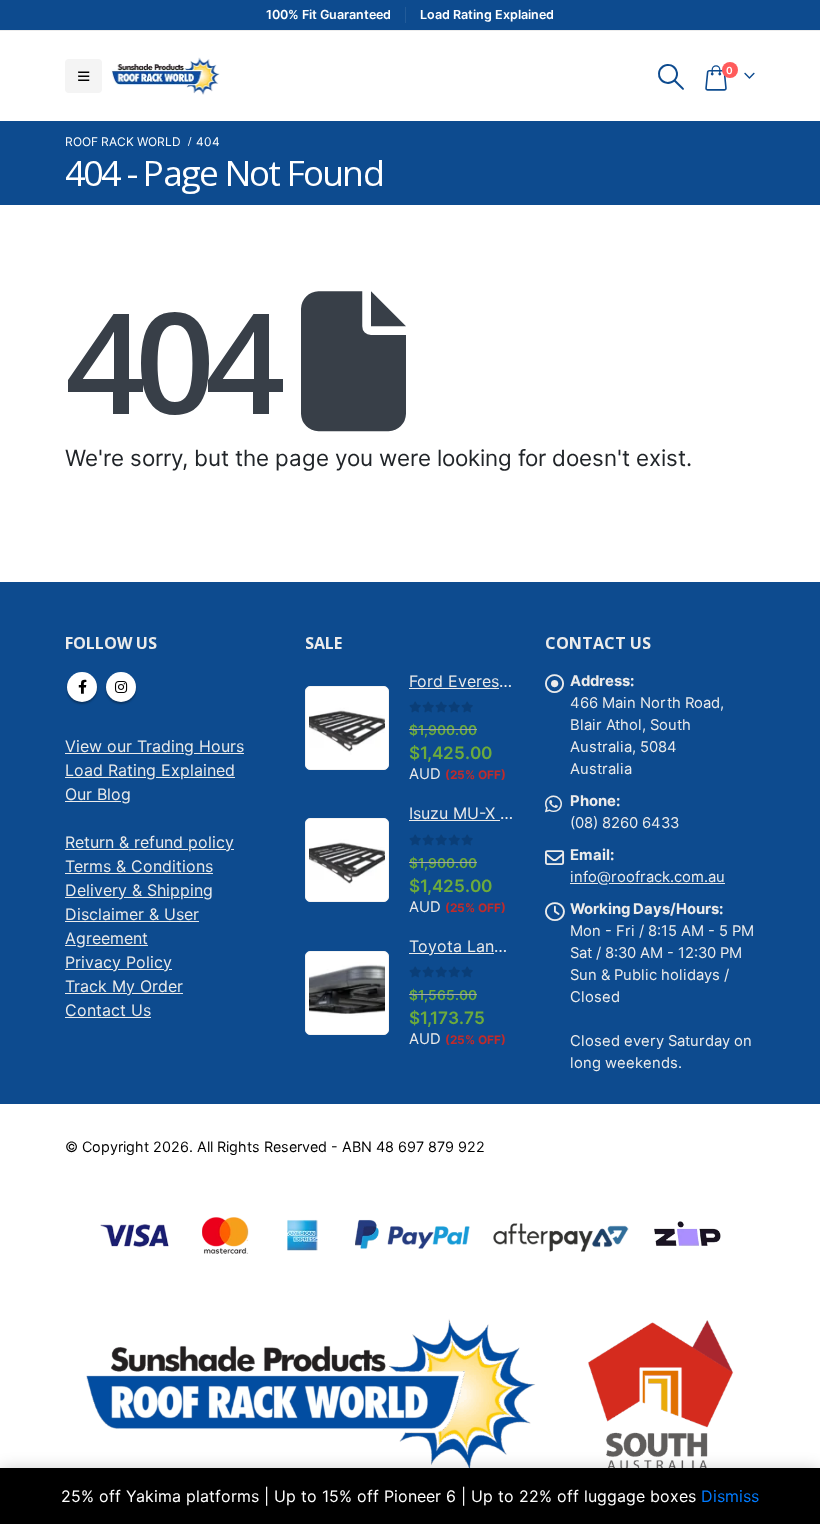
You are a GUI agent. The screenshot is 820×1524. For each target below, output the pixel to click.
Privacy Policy (118, 962)
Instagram (121, 687)
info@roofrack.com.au (647, 877)
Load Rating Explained (150, 770)
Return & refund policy (149, 842)
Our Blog (98, 794)
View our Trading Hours (154, 746)
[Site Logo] (165, 75)
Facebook (82, 687)
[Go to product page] (347, 728)
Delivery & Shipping (139, 890)
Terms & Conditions (139, 866)
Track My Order (124, 986)
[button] (83, 76)
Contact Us (108, 1010)
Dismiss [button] (730, 1496)
